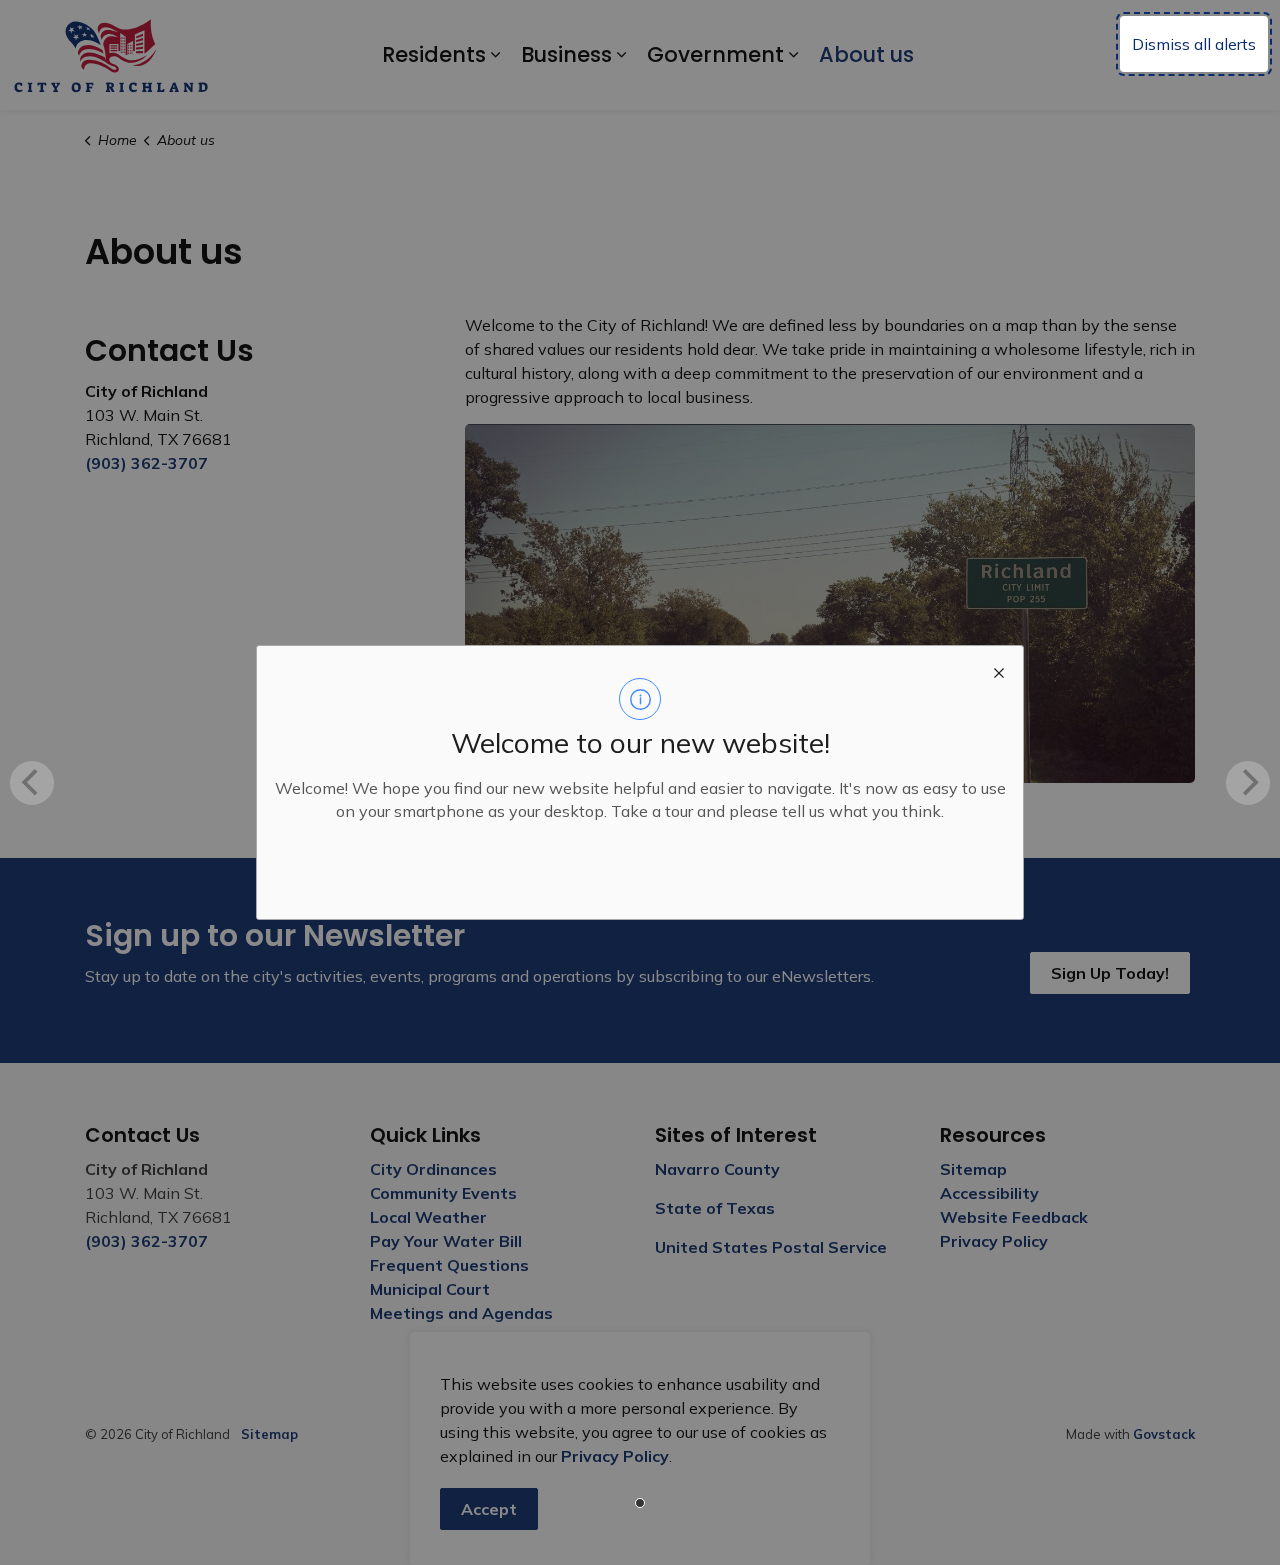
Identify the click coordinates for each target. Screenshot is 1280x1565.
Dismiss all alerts (1194, 44)
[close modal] (999, 670)
